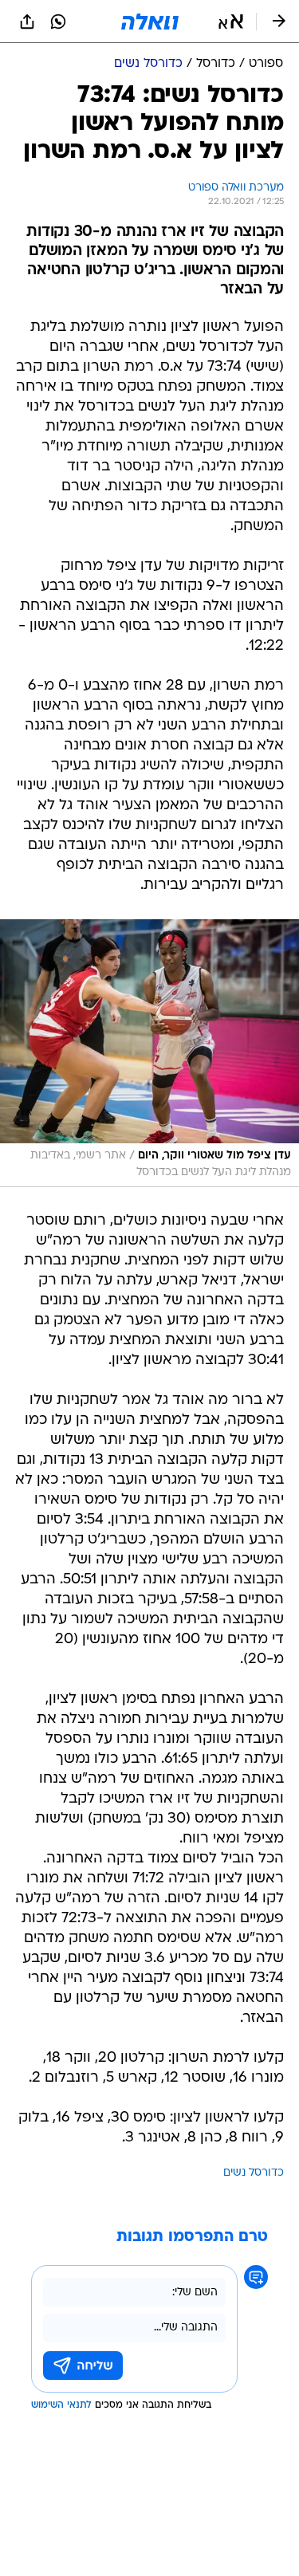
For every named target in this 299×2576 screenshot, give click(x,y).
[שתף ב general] (27, 22)
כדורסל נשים (254, 2173)
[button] (231, 22)
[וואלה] (150, 22)
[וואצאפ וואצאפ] (58, 22)
